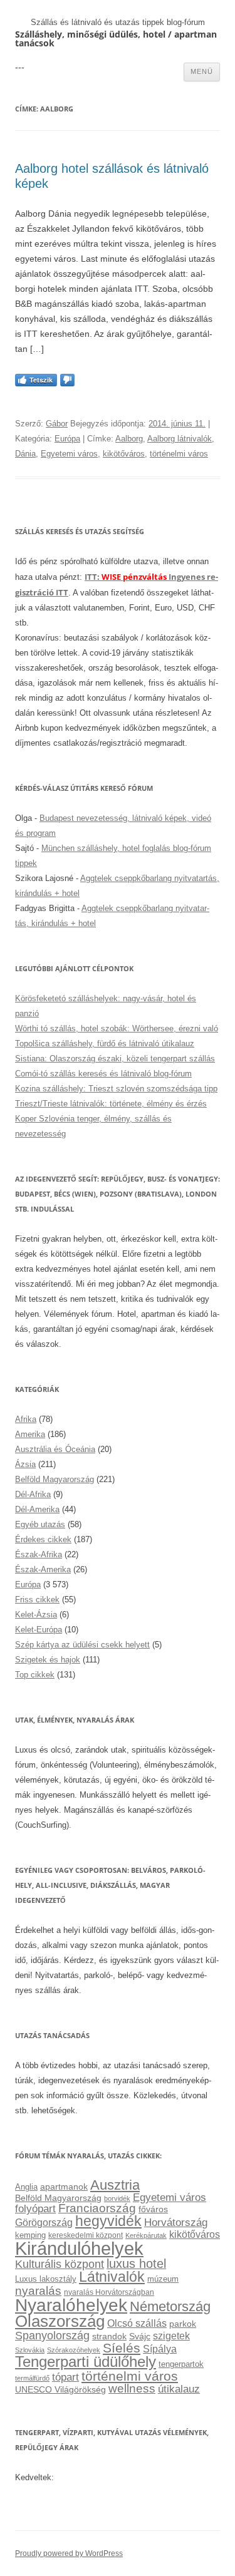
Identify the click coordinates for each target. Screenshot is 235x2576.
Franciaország (97, 2208)
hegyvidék (108, 2221)
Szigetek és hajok (48, 1660)
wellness (132, 2388)
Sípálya (160, 2349)
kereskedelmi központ (86, 2235)
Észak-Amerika (43, 1569)
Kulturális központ (60, 2264)
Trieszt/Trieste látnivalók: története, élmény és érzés (111, 1104)
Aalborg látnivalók (180, 439)
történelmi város (179, 454)
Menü (202, 71)
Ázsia (25, 1464)
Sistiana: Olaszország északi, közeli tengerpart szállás (115, 1059)
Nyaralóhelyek (71, 2305)
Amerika (30, 1434)
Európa (67, 439)
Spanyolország (52, 2335)
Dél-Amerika (37, 1509)
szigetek (171, 2336)
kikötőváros (124, 454)
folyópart (35, 2209)
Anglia (26, 2187)
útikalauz (179, 2389)
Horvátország (176, 2222)
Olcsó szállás (137, 2323)
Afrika (26, 1419)
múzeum (163, 2279)
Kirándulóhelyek (79, 2248)
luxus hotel (136, 2264)
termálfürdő (32, 2378)
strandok (109, 2336)
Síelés (122, 2348)
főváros (153, 2209)
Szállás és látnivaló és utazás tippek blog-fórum (118, 22)
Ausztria (115, 2185)
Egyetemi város (69, 454)
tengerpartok (181, 2364)
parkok (183, 2324)
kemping (30, 2235)
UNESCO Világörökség (60, 2389)
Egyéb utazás (40, 1524)
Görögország (44, 2223)
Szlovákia (30, 2350)
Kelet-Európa (39, 1630)
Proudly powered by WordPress (69, 2553)
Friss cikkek (37, 1600)
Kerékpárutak (146, 2235)
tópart (65, 2377)
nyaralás (38, 2291)
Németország (170, 2307)
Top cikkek (35, 1675)
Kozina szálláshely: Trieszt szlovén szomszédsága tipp (116, 1089)
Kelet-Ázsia (36, 1615)
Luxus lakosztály (46, 2279)
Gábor (57, 424)
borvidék (117, 2198)
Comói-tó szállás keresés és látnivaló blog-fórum (103, 1074)
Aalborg (129, 439)
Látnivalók (112, 2277)
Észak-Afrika (39, 1554)
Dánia (25, 454)
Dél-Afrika (33, 1494)
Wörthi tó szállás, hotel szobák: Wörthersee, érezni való (117, 1028)
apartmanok (64, 2187)
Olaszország (60, 2321)
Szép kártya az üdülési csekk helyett (82, 1645)
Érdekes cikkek (43, 1539)
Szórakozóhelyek (74, 2350)
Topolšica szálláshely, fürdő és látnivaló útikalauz (105, 1043)
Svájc (140, 2336)
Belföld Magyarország (55, 1479)
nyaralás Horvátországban (109, 2292)
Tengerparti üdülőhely (86, 2362)
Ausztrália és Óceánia (55, 1449)
